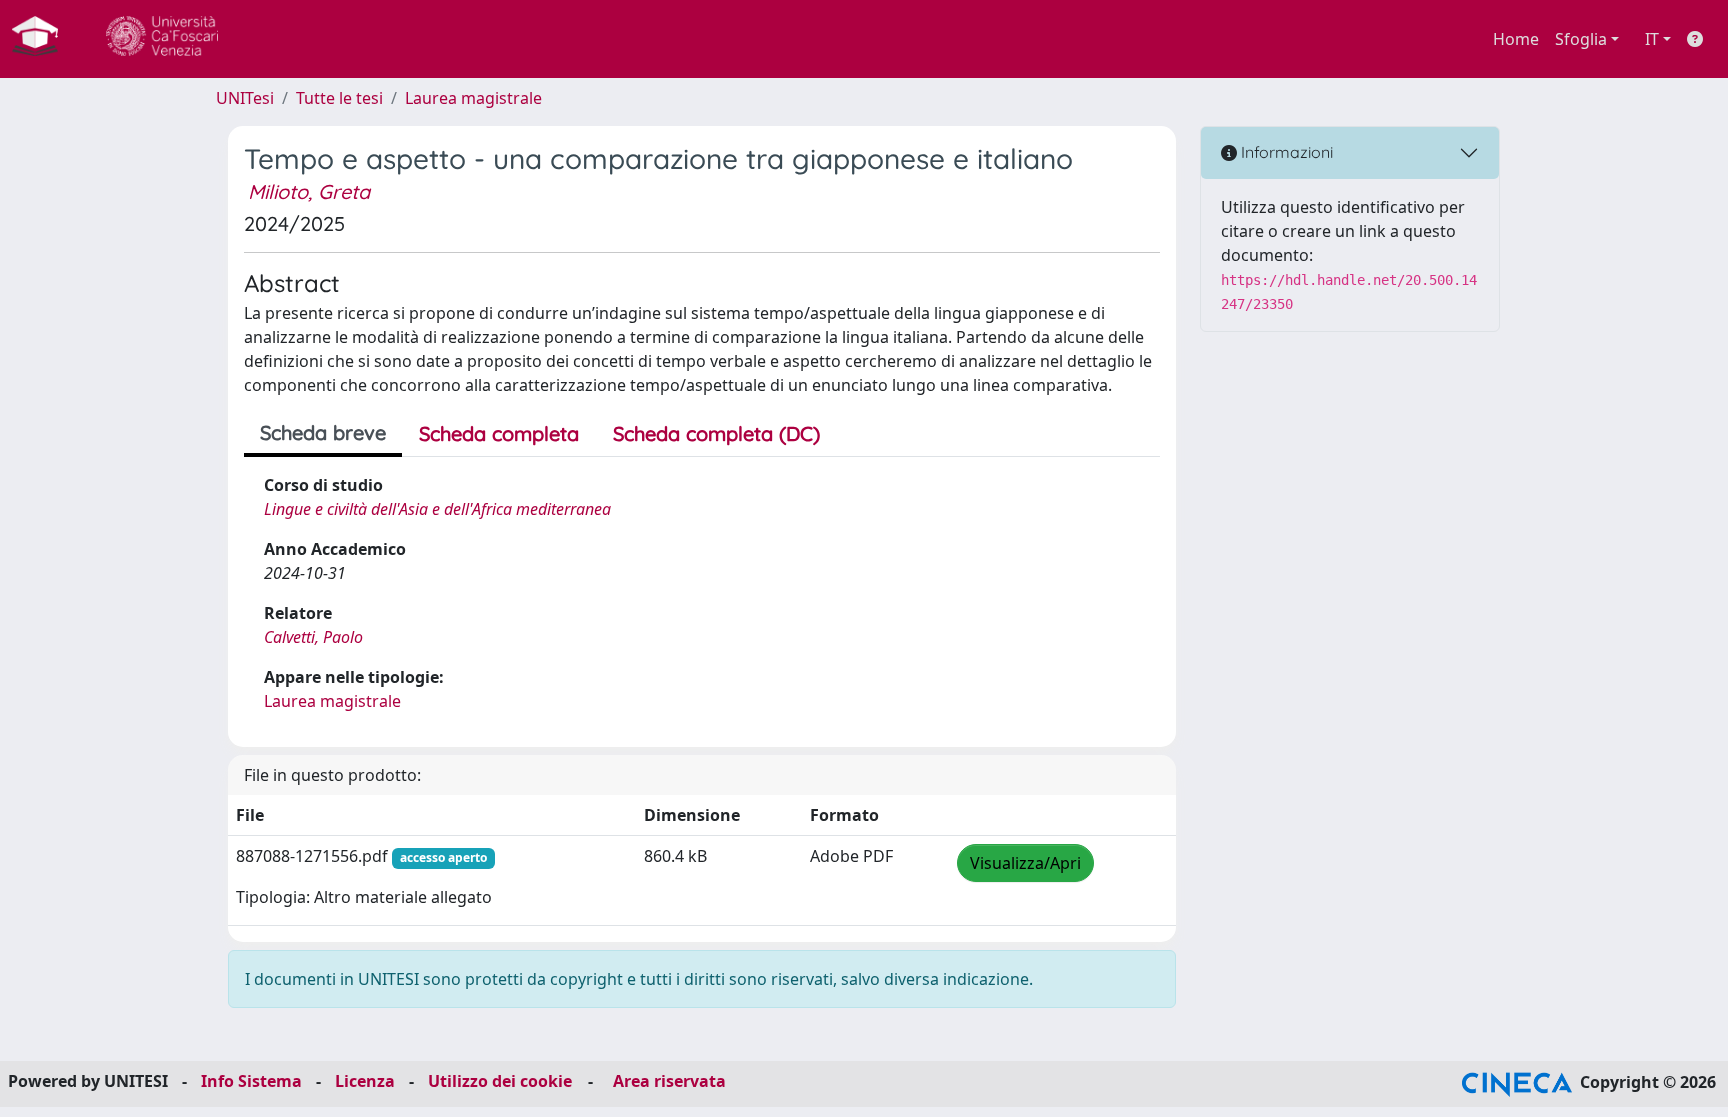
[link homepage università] (162, 39)
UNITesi (245, 98)
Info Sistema (251, 1081)
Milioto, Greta (309, 191)
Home (1516, 39)
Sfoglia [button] (1581, 39)
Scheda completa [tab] (499, 433)
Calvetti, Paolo (313, 637)
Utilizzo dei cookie (500, 1081)
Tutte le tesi (339, 98)
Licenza (365, 1081)
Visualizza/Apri (1025, 863)
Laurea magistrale (473, 98)
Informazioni (1285, 152)
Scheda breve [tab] (323, 432)
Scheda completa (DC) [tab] (716, 433)
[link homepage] (43, 39)
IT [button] (1652, 39)
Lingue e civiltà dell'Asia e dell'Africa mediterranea (437, 509)
